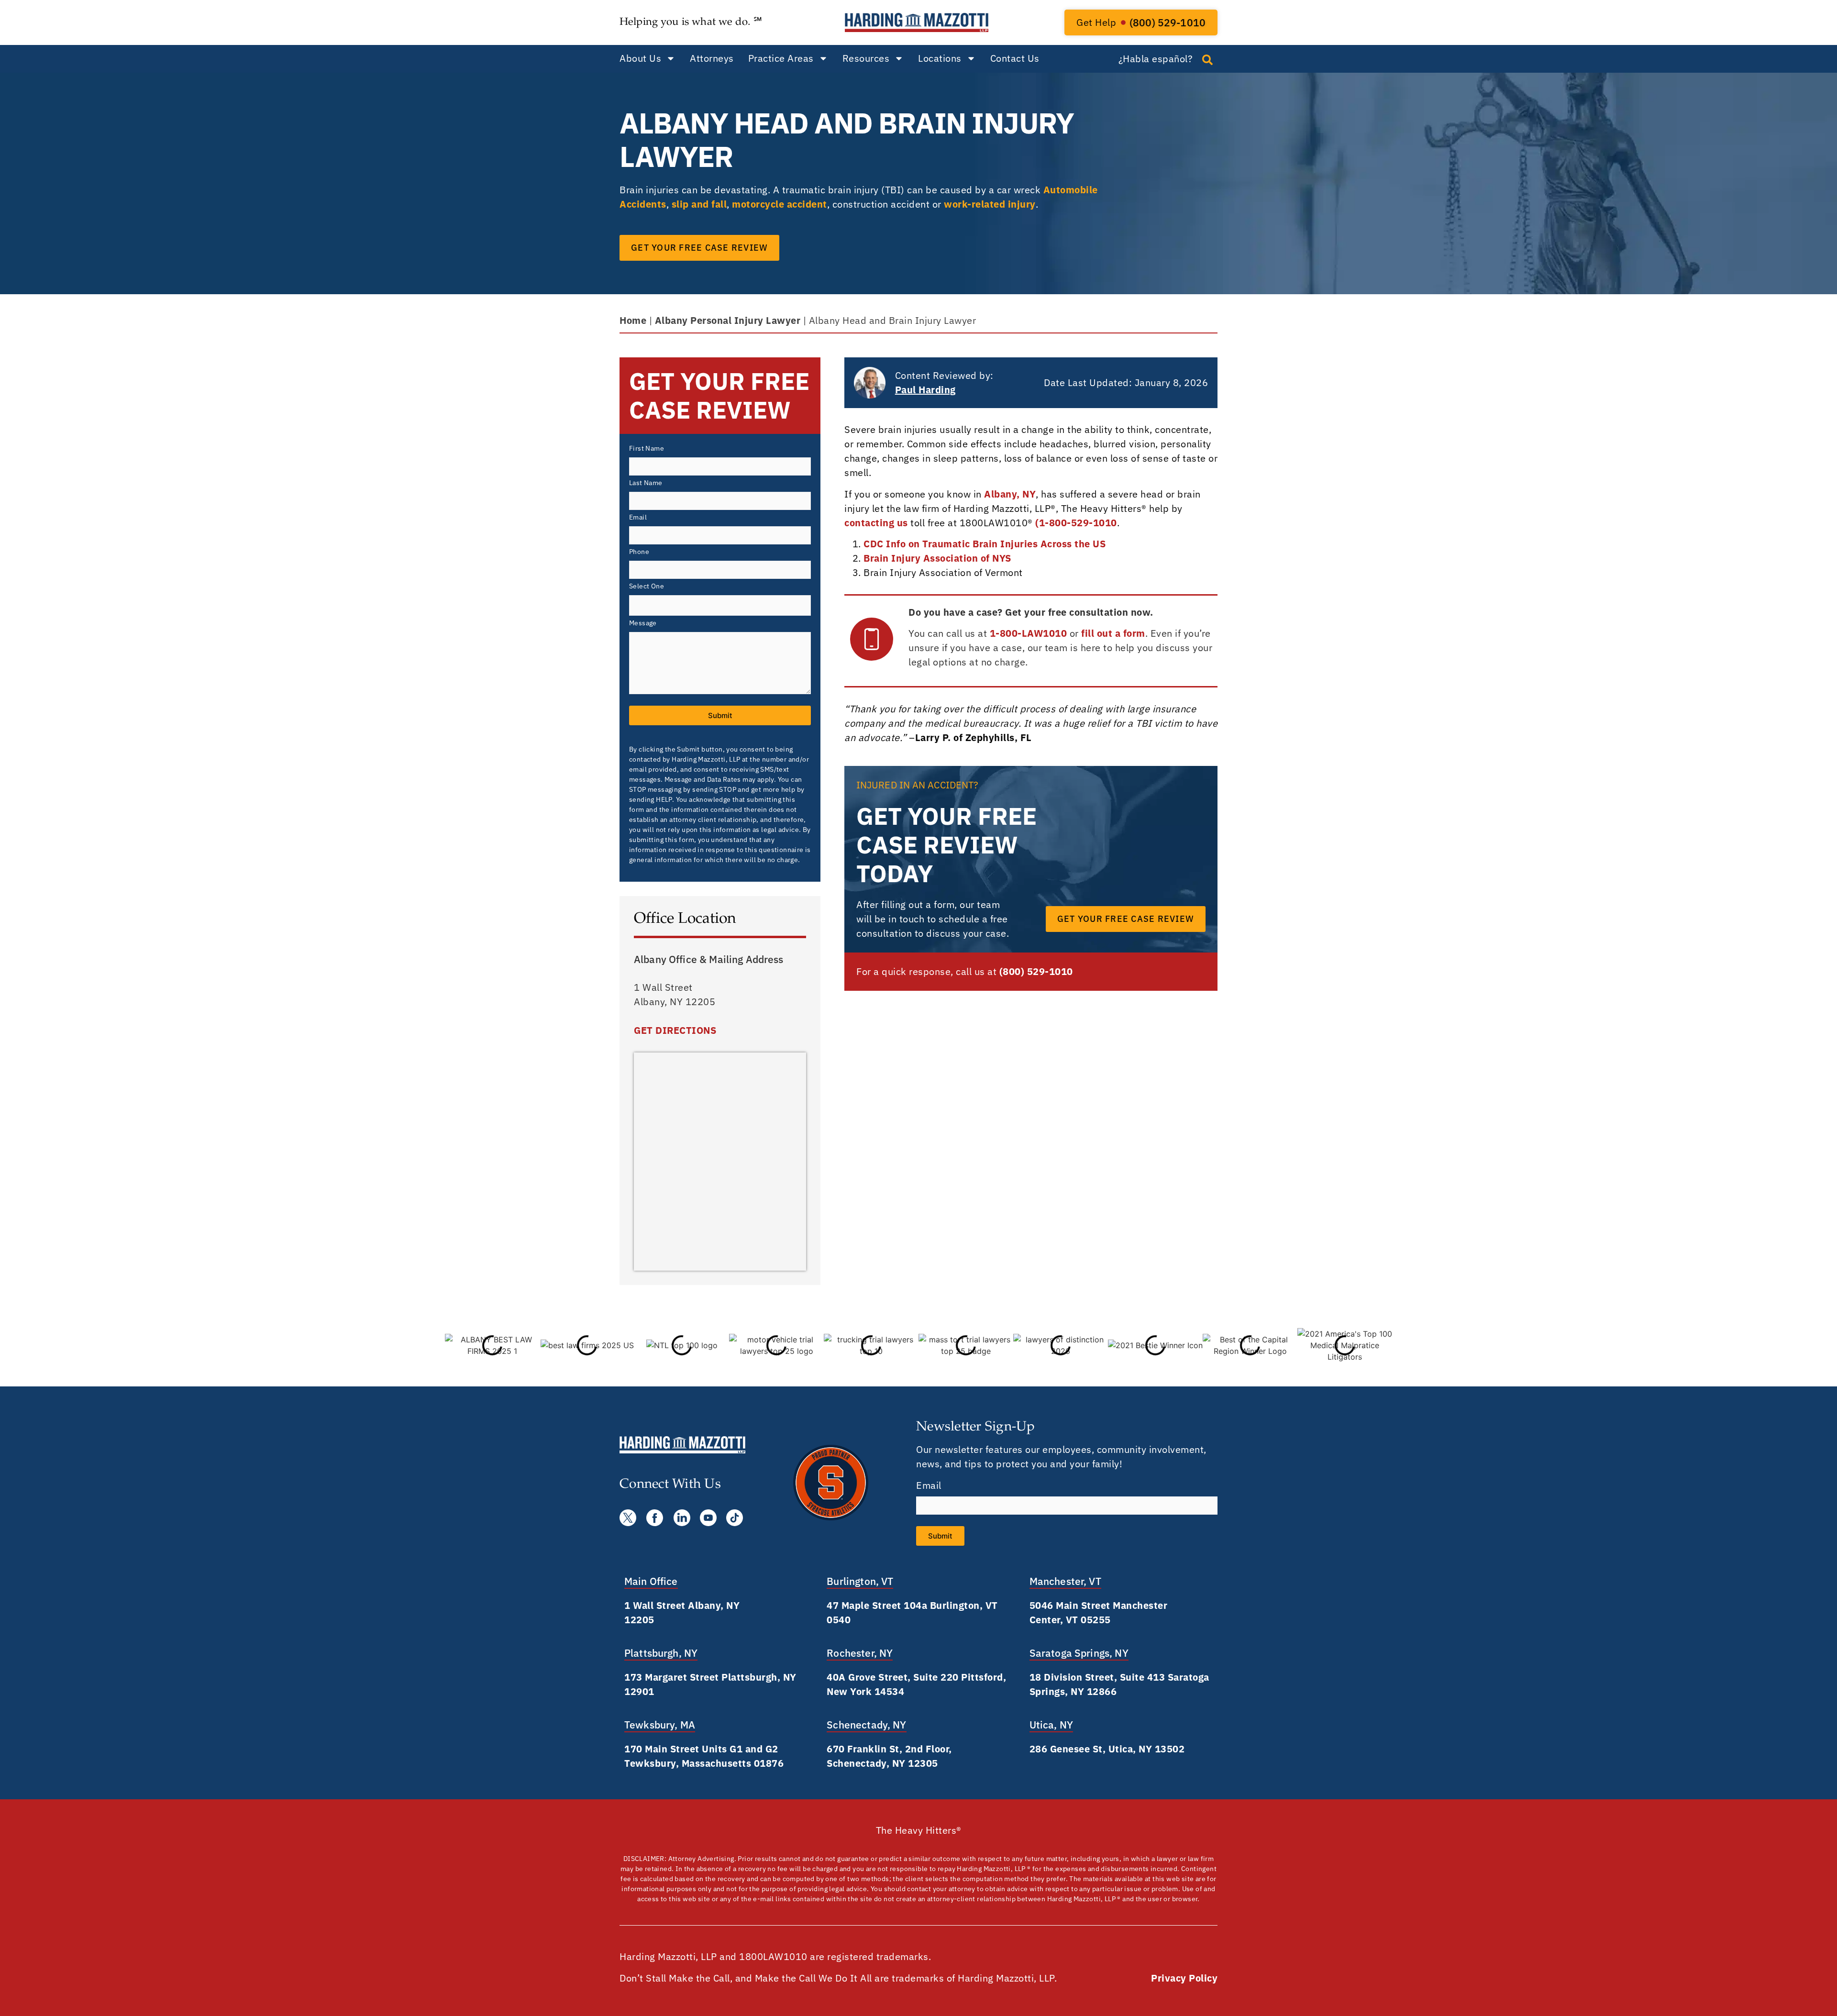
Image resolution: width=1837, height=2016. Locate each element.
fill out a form (1113, 633)
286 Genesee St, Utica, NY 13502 (1107, 1749)
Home (633, 320)
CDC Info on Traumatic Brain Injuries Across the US (985, 544)
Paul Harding (925, 390)
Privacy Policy (1184, 1978)
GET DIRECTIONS (675, 1030)
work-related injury (990, 204)
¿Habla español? (1156, 59)
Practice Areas (781, 58)
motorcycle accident (780, 204)
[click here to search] (1207, 60)
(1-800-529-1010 (1076, 523)
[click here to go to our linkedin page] (682, 1518)
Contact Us (1015, 58)
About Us (640, 58)
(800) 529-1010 (1036, 971)
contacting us (876, 523)
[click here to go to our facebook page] (655, 1518)
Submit (720, 715)
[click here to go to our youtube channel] (708, 1518)
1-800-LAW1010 (1029, 633)
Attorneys (712, 58)
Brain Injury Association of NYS (937, 558)
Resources (866, 58)
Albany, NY (1010, 494)
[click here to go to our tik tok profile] (735, 1518)
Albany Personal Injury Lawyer (728, 320)
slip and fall (699, 204)
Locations (940, 58)
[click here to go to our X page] (628, 1518)
